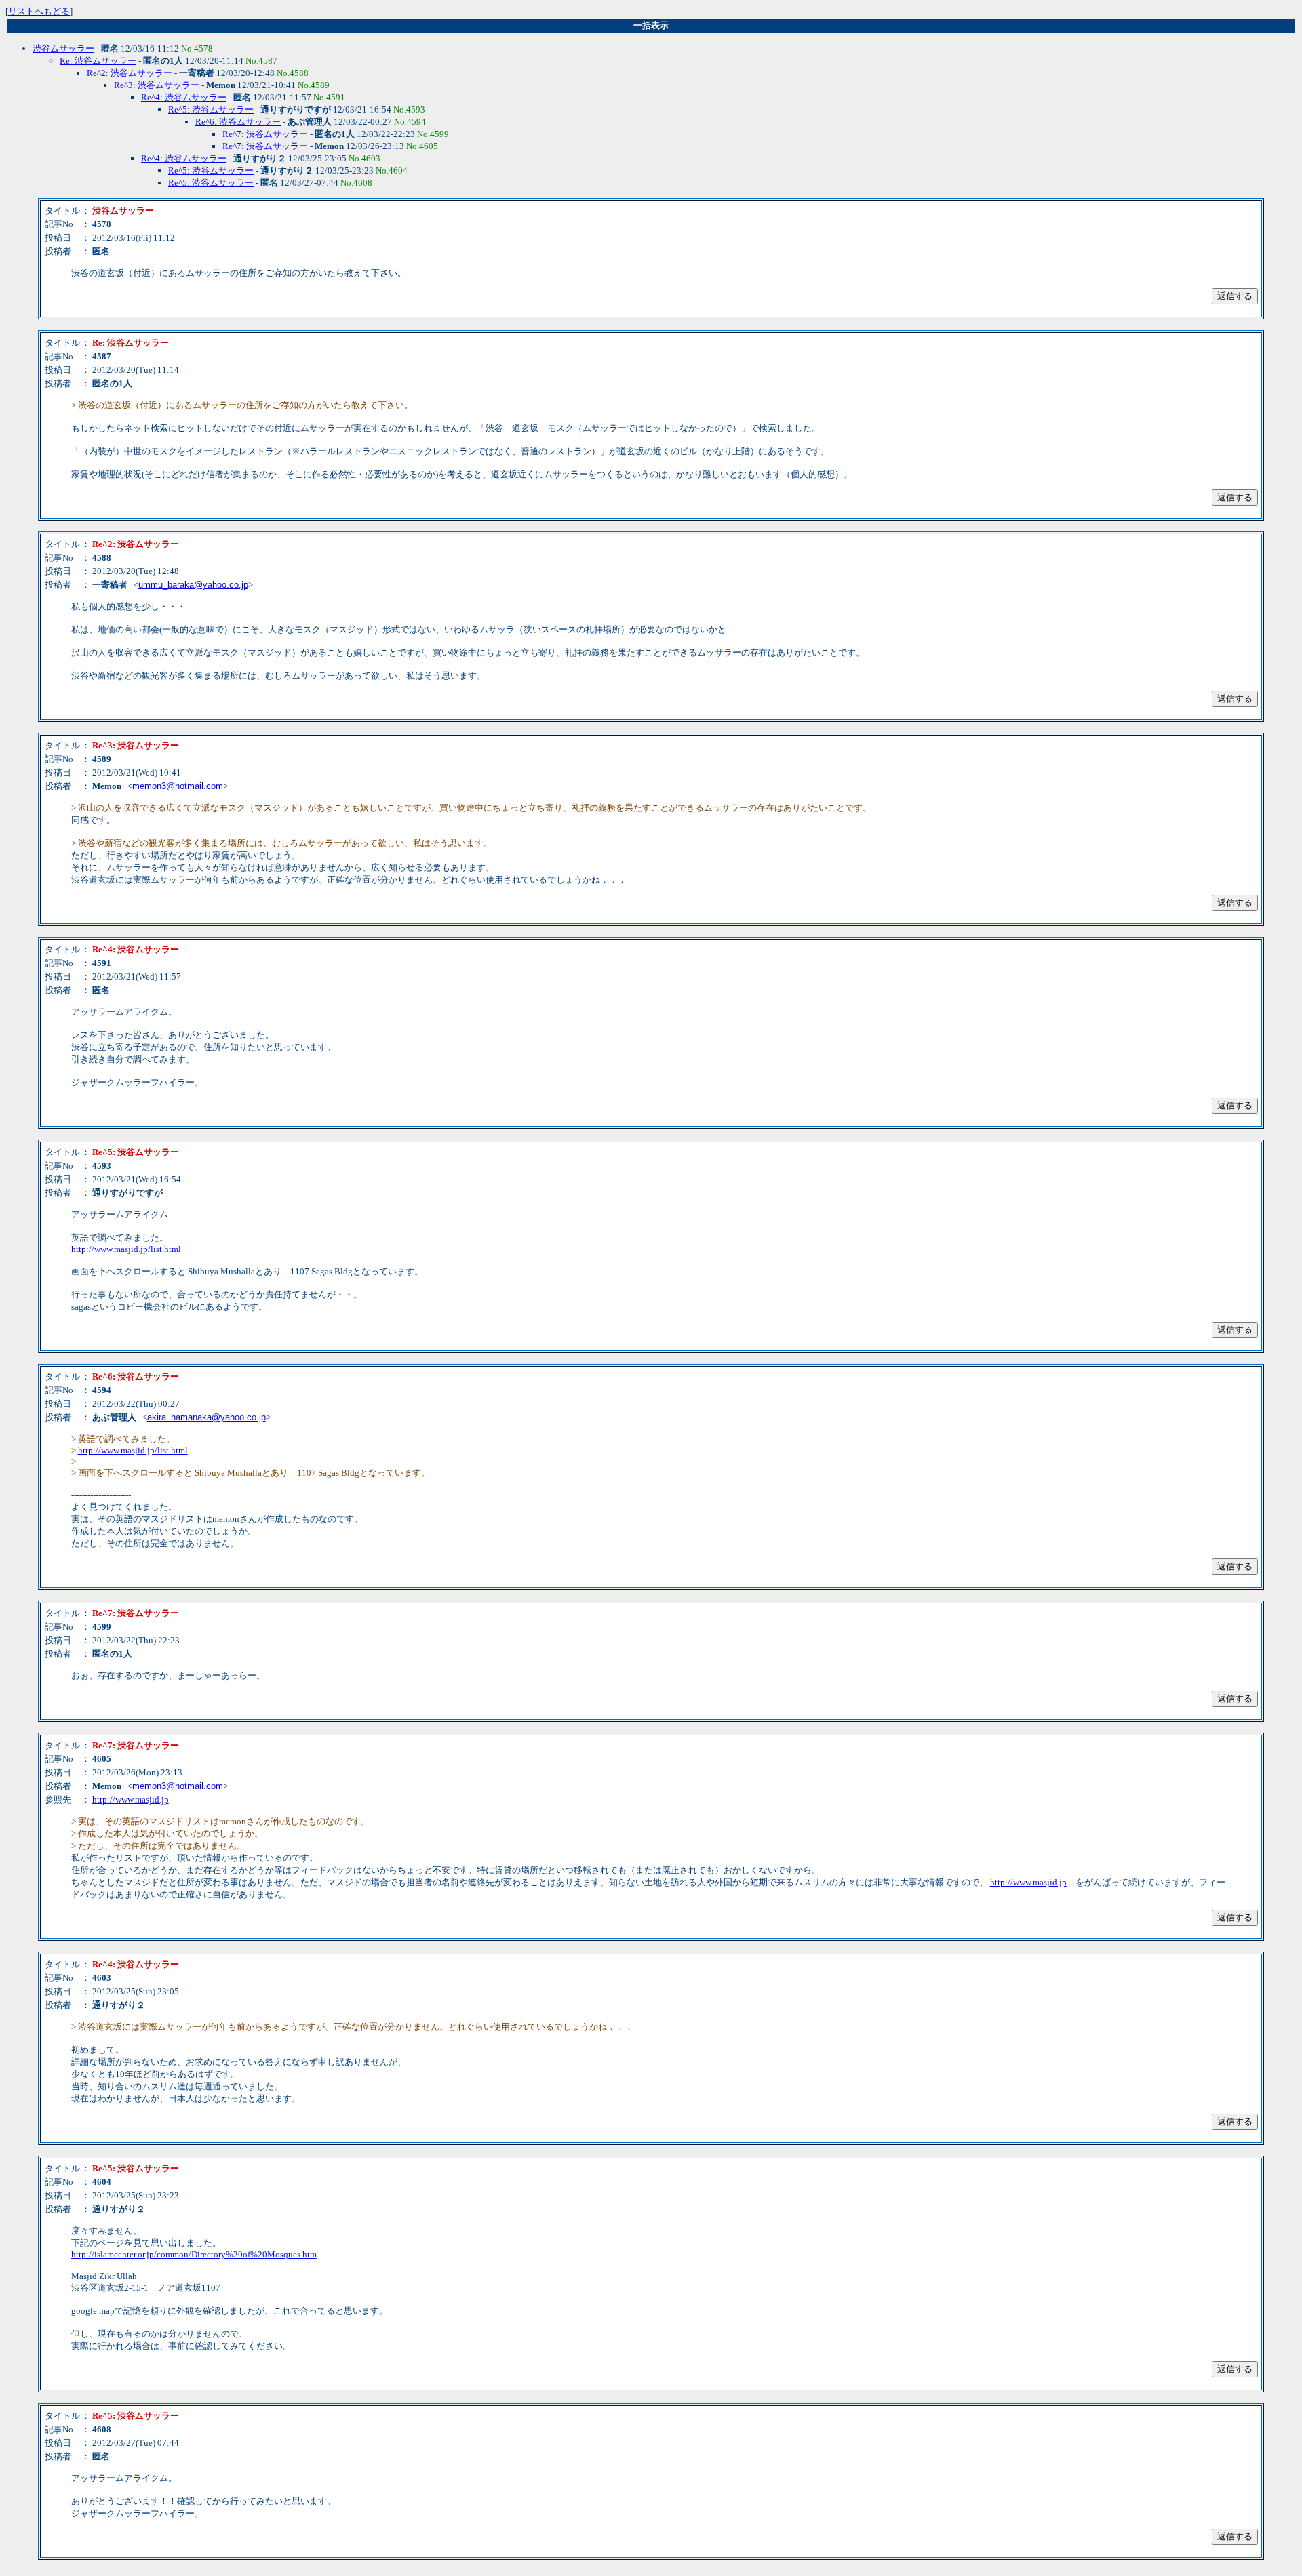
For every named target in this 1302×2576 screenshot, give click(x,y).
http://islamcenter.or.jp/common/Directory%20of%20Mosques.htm (194, 2254)
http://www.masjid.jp (131, 1799)
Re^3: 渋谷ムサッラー (157, 85)
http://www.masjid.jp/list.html (126, 1249)
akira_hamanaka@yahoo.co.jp (206, 1417)
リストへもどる (39, 11)
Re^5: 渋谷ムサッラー (211, 109)
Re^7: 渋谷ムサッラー (265, 134)
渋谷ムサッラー (63, 48)
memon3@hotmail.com (178, 786)
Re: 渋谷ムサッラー (98, 61)
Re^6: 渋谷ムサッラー (238, 122)
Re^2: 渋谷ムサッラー (130, 73)
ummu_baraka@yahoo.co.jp (193, 585)
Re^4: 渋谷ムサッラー (184, 97)
